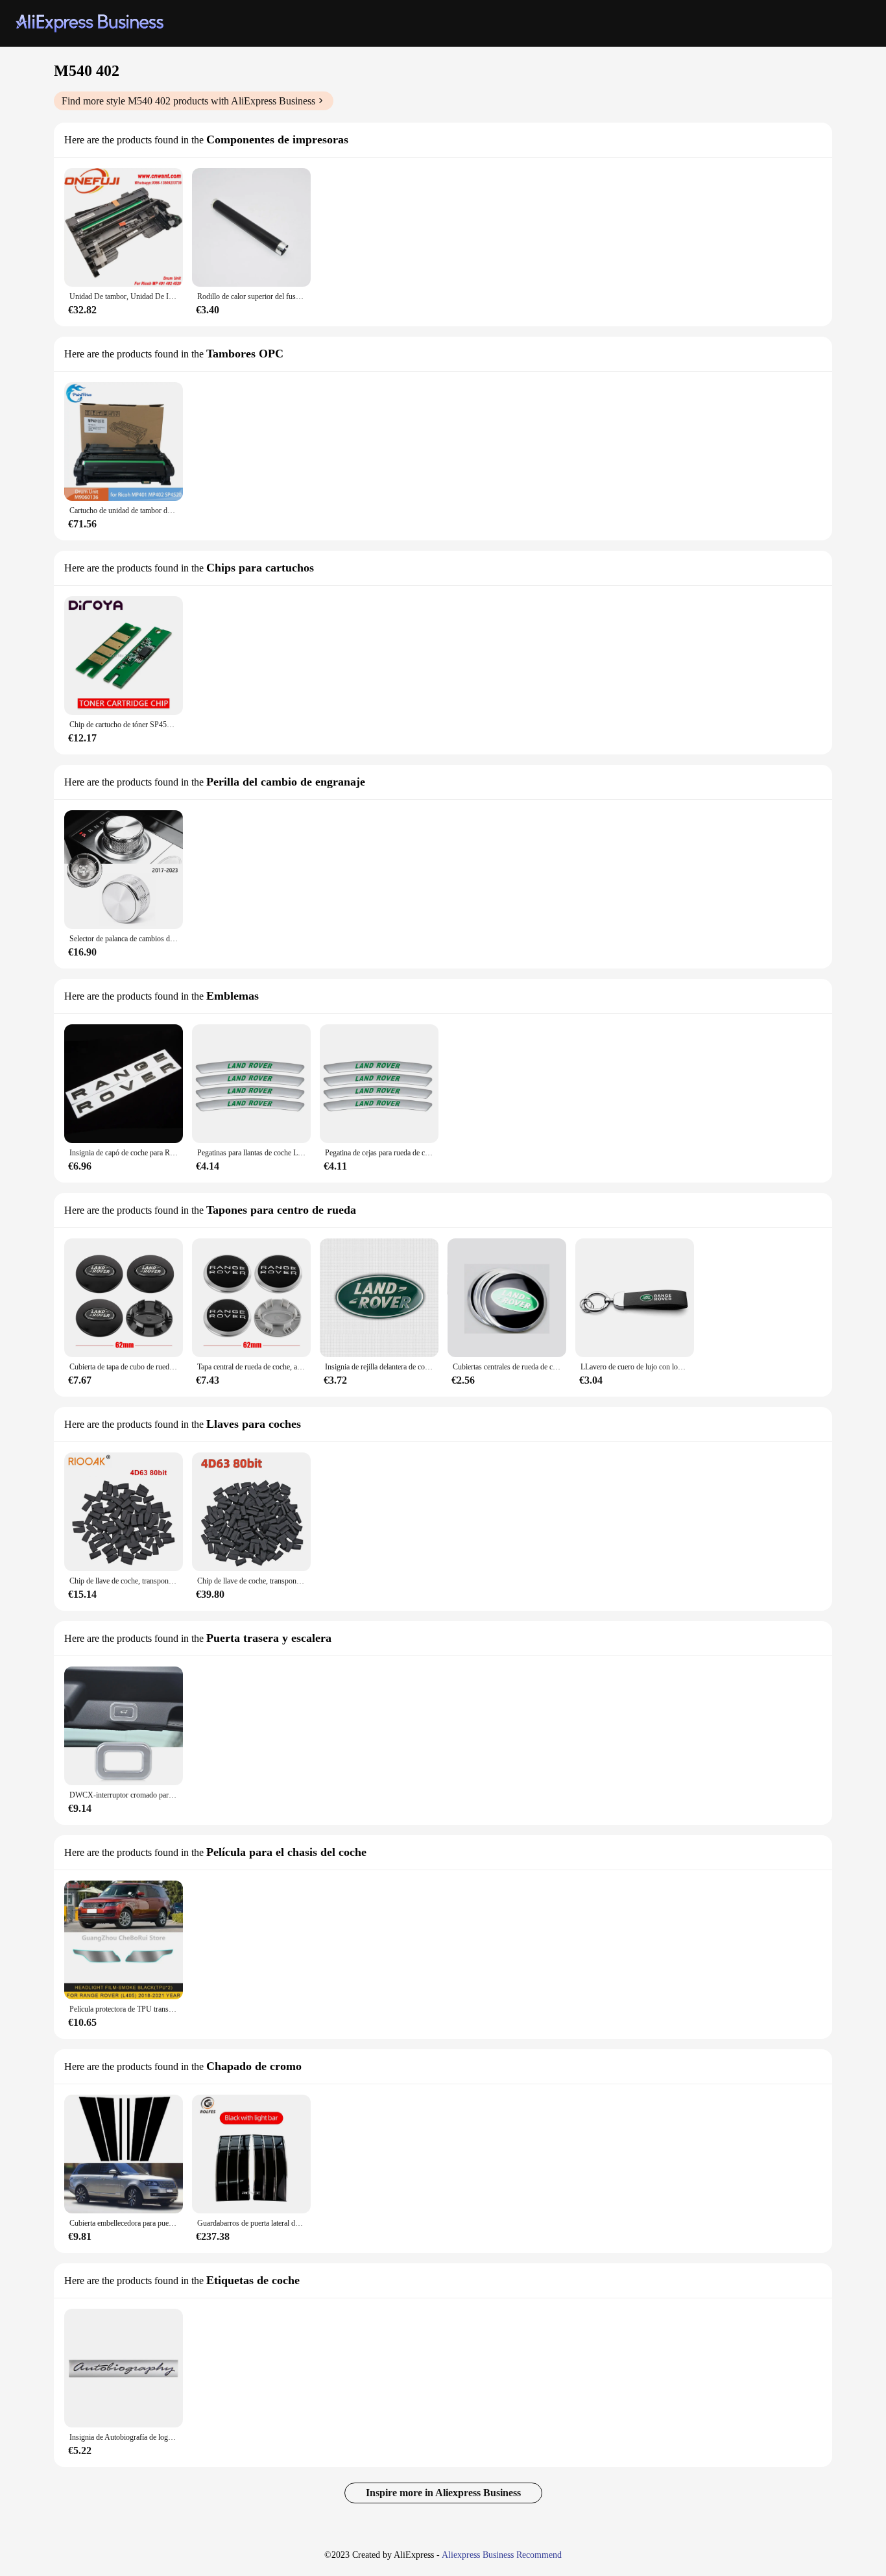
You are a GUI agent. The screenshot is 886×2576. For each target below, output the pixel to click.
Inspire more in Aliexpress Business (443, 2493)
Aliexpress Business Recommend (502, 2555)
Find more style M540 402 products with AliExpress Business (188, 101)
